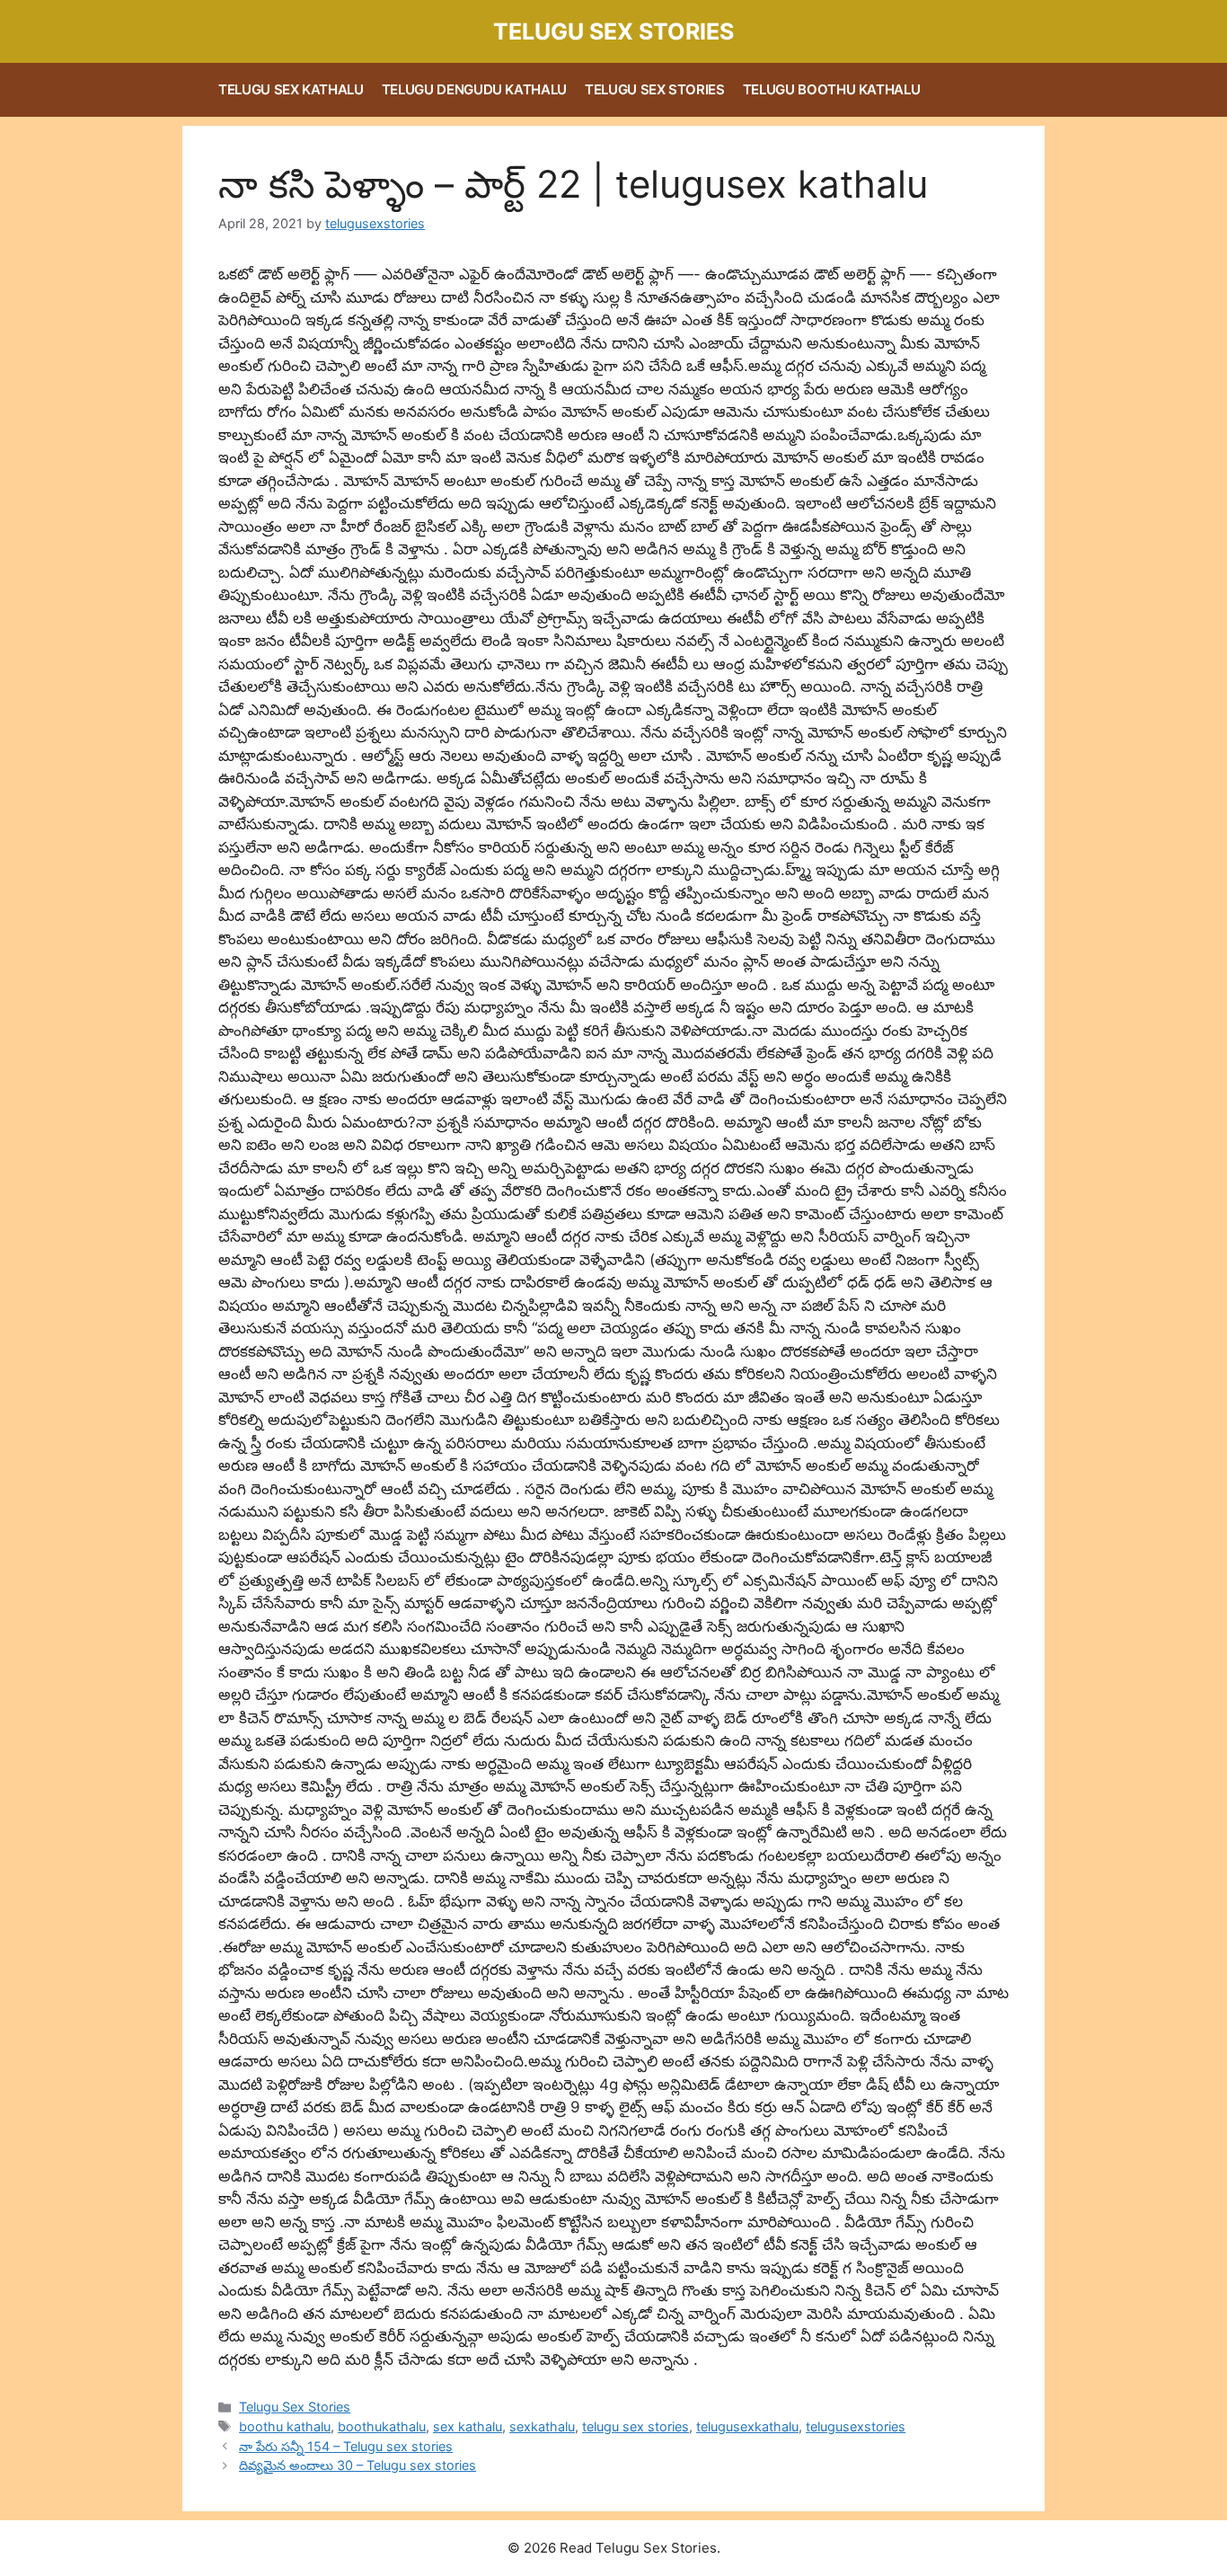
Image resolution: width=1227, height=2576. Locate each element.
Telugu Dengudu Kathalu (474, 89)
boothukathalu (382, 2426)
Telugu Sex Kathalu (291, 89)
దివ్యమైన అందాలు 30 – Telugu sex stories (358, 2465)
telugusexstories (856, 2426)
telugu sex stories (636, 2426)
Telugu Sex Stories (613, 31)
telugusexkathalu (747, 2426)
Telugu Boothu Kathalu (832, 89)
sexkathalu (542, 2426)
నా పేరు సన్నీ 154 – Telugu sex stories (346, 2446)
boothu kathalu (285, 2426)
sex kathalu (468, 2426)
